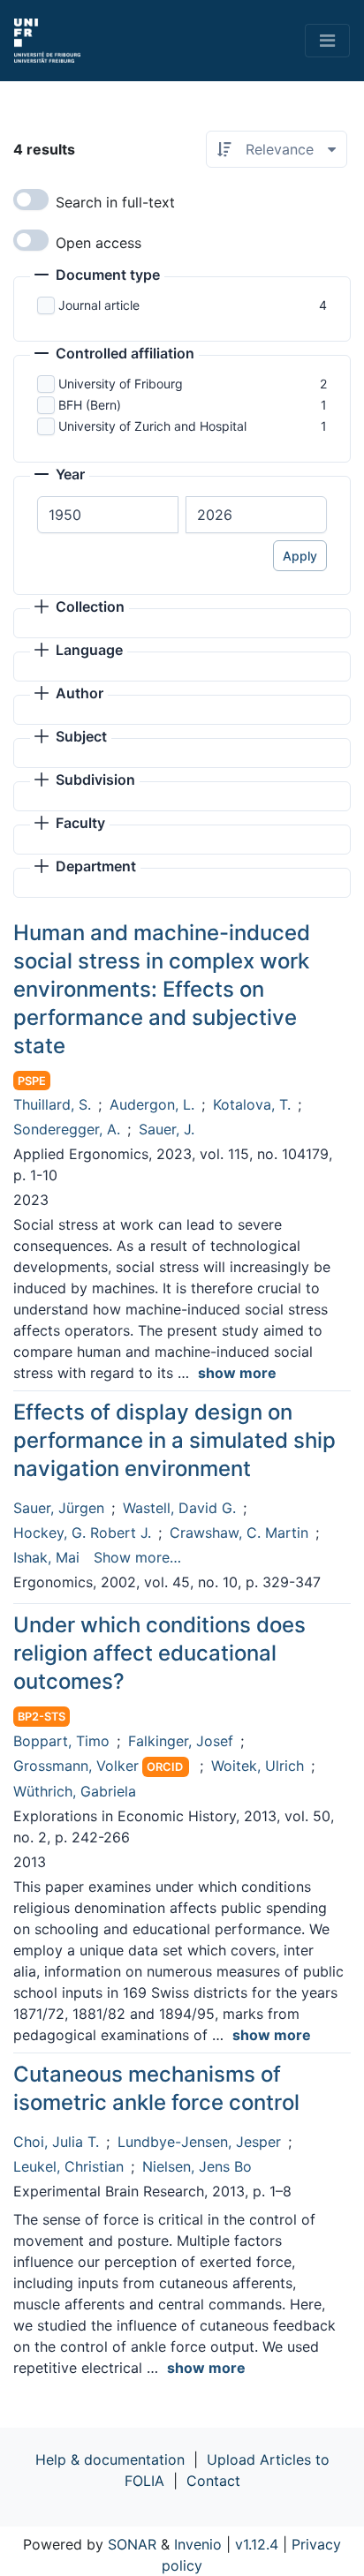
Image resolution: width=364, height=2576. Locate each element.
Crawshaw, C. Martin (239, 1533)
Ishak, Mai (46, 1557)
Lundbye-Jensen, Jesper (199, 2142)
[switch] (31, 200)
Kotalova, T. (252, 1104)
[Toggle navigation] (327, 41)
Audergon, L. (152, 1104)
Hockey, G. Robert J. (82, 1533)
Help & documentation (110, 2459)
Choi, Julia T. (56, 2142)
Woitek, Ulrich (258, 1766)
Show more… (137, 1557)
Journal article (99, 305)
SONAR (132, 2544)
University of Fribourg (121, 384)
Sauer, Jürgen (59, 1508)
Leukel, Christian (68, 2166)
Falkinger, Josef (181, 1741)
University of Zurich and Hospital (152, 426)
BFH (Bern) (90, 405)
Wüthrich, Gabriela (75, 1791)
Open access (99, 243)
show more (237, 1373)
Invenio (198, 2544)
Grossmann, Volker (76, 1766)
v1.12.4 (257, 2544)
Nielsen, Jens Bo (197, 2166)
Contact (213, 2481)
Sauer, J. (167, 1129)
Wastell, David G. (179, 1508)
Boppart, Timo (61, 1741)
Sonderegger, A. (67, 1129)
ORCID (165, 1767)
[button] (97, 276)
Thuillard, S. (52, 1104)
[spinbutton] (108, 515)
